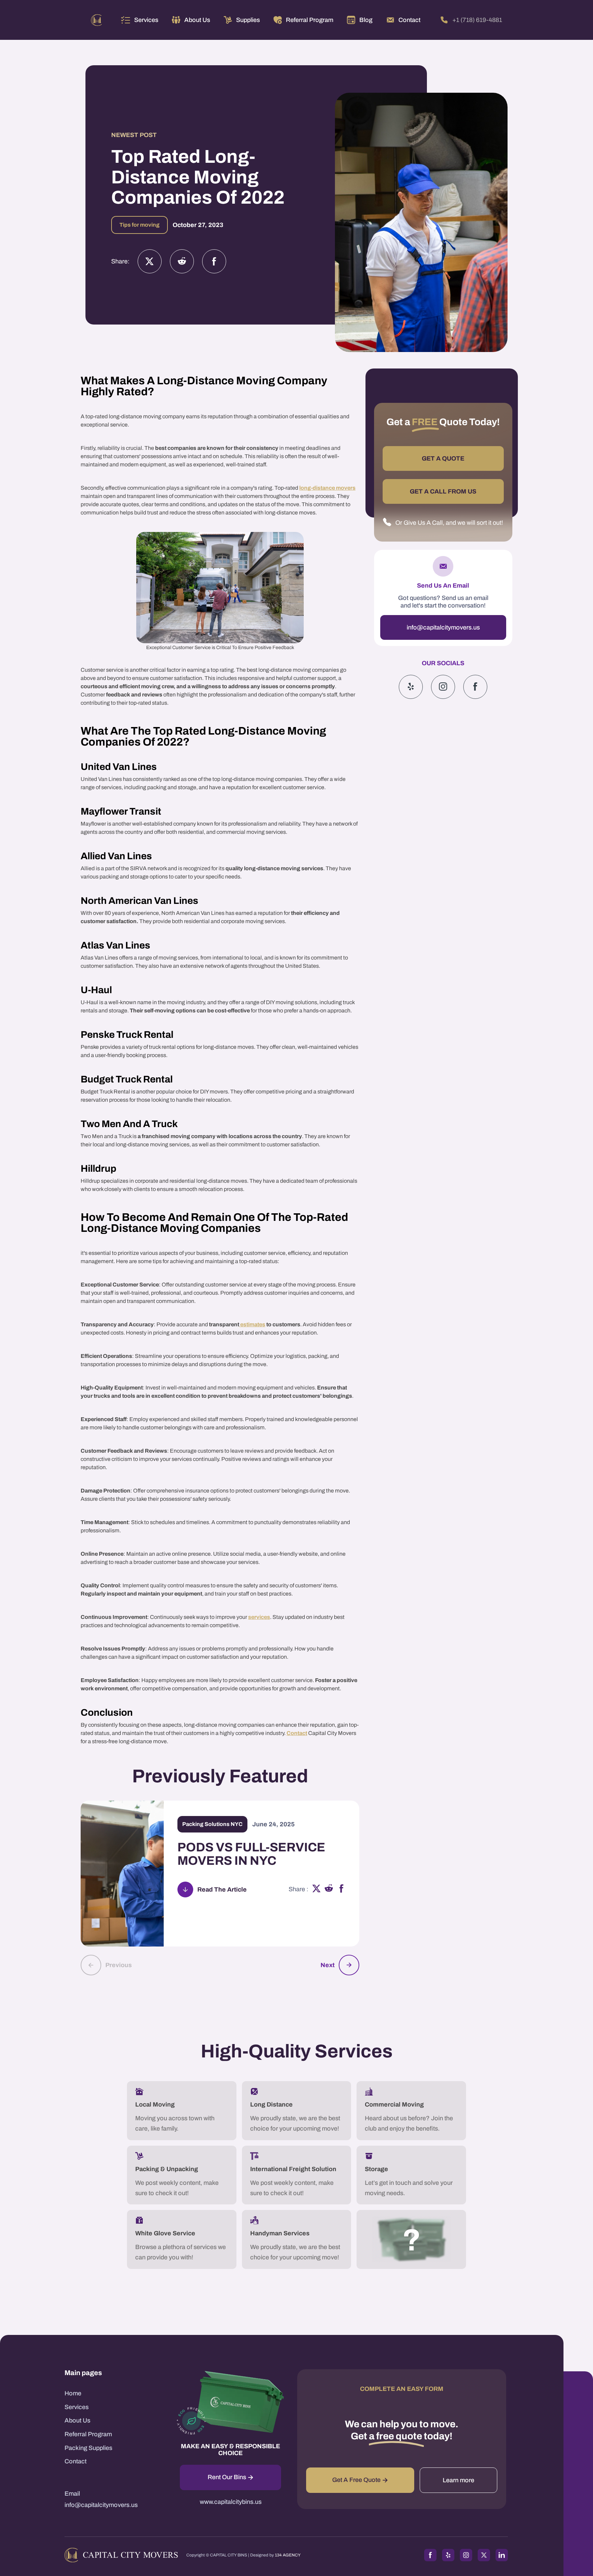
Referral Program (88, 2434)
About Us (77, 2420)
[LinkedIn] (502, 2555)
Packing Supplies (88, 2448)
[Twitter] (150, 261)
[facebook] (341, 1889)
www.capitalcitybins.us (231, 2502)
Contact (297, 1733)
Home (73, 2393)
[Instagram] (182, 261)
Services (146, 20)
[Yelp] (411, 686)
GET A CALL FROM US (443, 491)
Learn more (458, 2480)
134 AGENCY (288, 2555)
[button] (140, 20)
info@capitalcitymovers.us (443, 627)
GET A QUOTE (443, 458)
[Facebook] (214, 261)
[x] (316, 1889)
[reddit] (329, 1889)
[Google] (475, 686)
